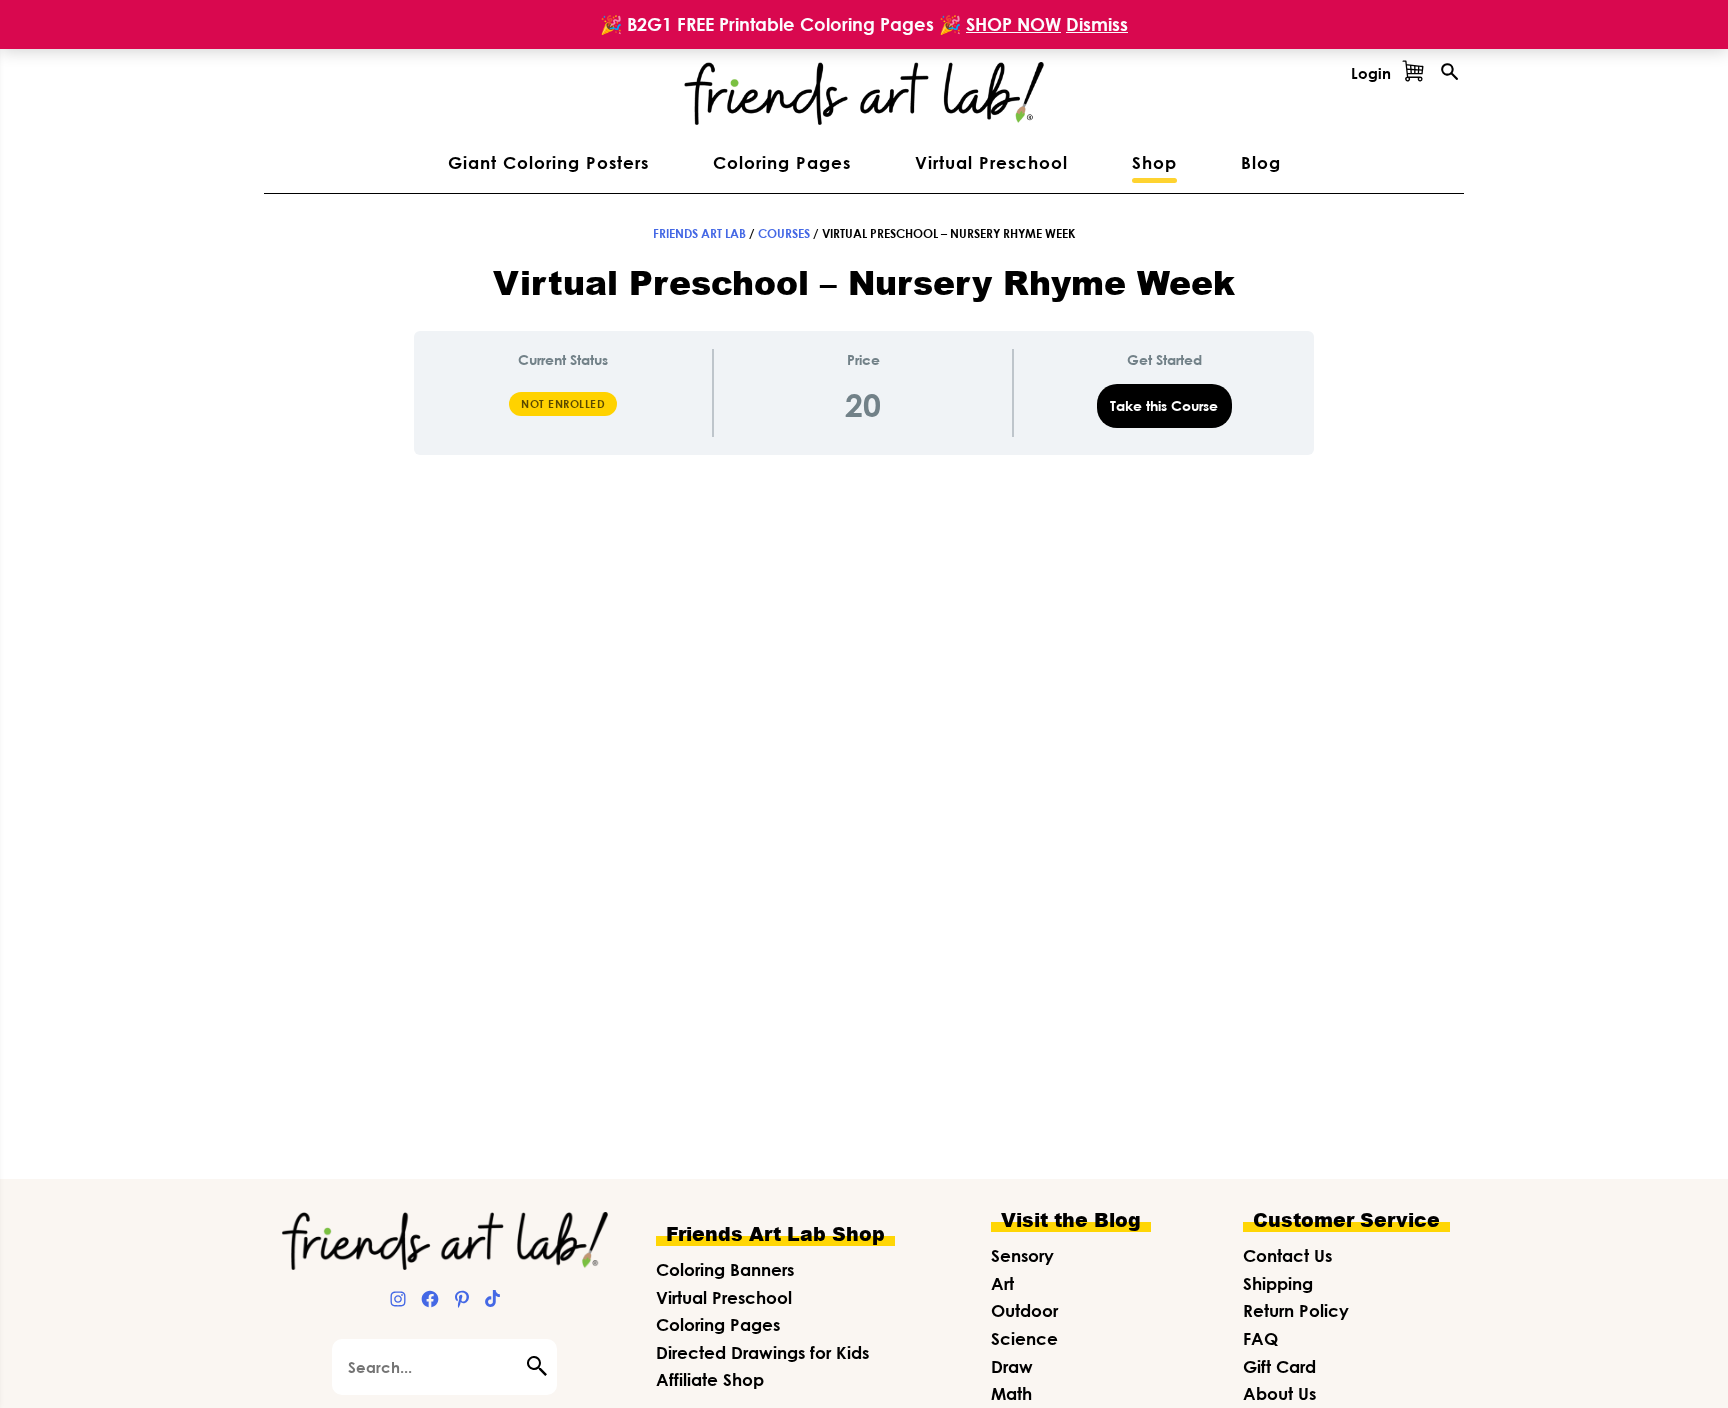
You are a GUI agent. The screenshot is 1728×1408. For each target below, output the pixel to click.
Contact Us (1287, 1255)
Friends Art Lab (699, 233)
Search (542, 1366)
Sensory (1022, 1255)
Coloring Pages (718, 1324)
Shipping (1278, 1283)
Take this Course (1164, 405)
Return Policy (1296, 1310)
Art (1002, 1283)
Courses (784, 233)
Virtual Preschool (724, 1297)
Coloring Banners (725, 1269)
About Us (1279, 1393)
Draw (1012, 1366)
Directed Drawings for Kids (762, 1352)
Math (1011, 1393)
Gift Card (1279, 1366)
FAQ (1260, 1338)
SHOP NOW (1013, 24)
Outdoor (1024, 1310)
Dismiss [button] (1097, 24)
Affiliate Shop (710, 1379)
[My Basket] (1413, 73)
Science (1024, 1338)
